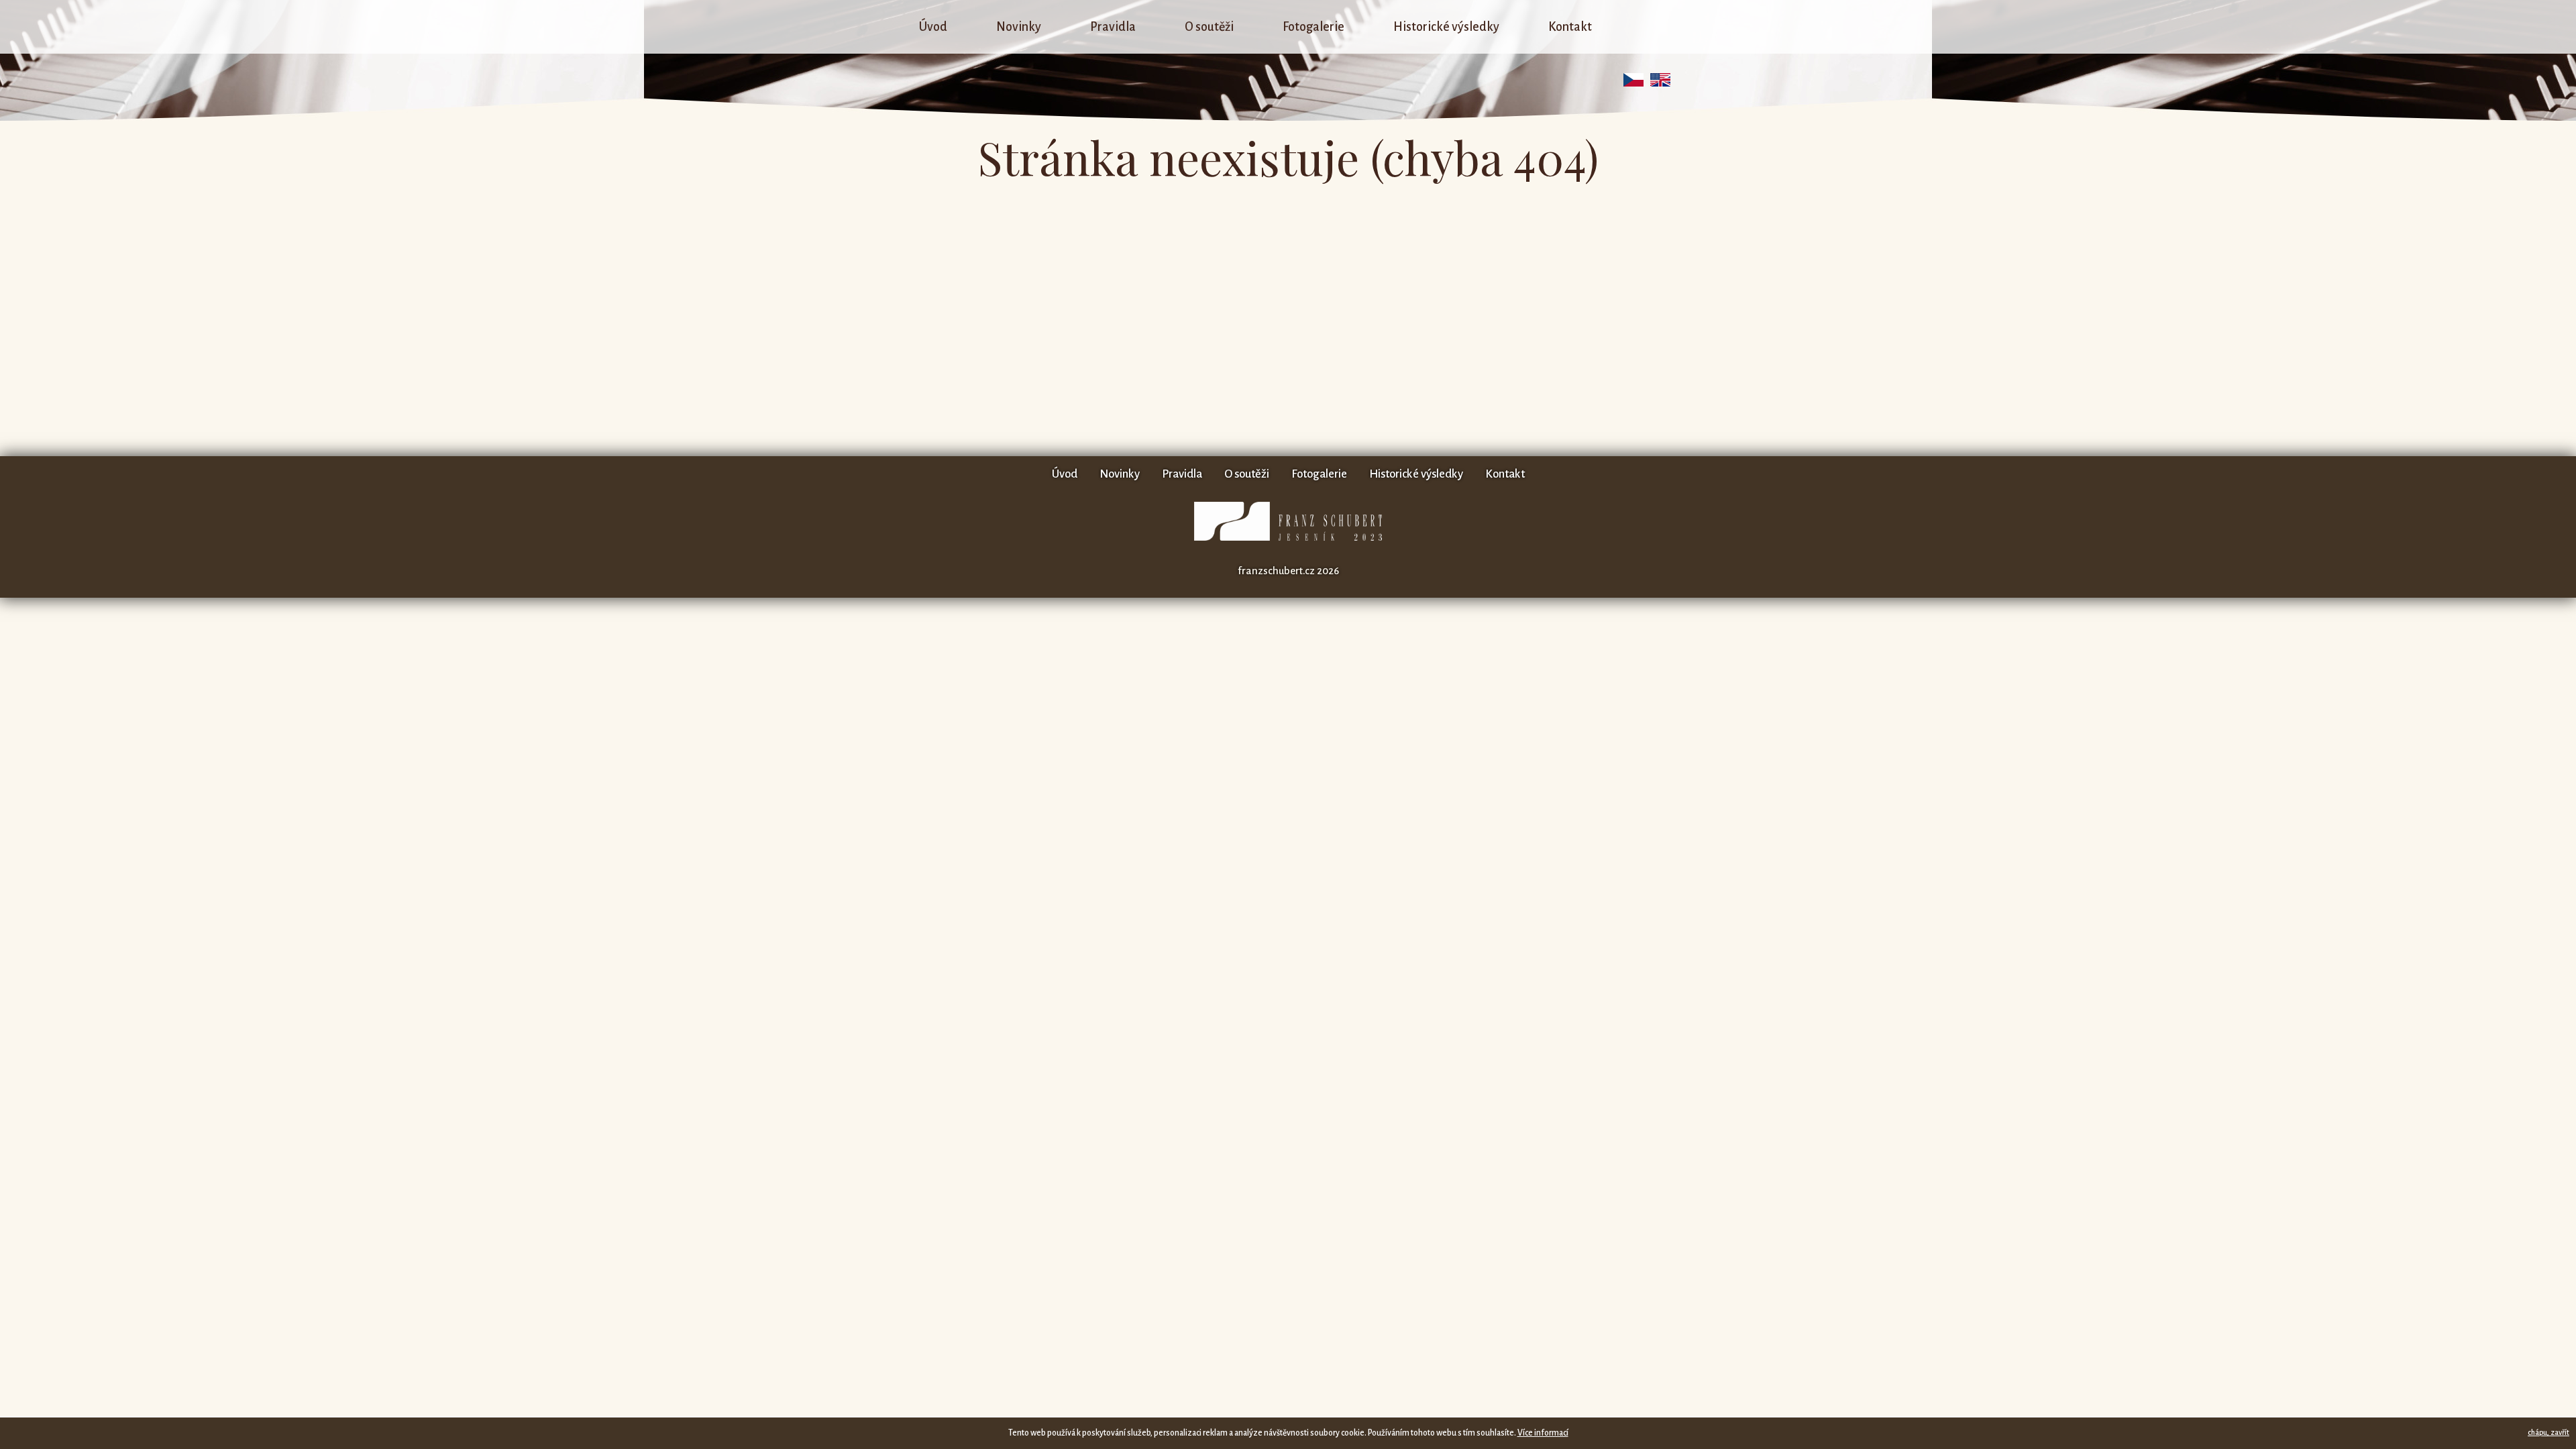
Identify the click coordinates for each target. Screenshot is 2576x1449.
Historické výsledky (1446, 27)
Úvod (933, 27)
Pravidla (1113, 27)
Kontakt (1570, 27)
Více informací (1543, 1433)
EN (1660, 80)
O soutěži (1209, 27)
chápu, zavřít (2548, 1432)
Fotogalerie (1313, 27)
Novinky (1019, 27)
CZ (1633, 80)
